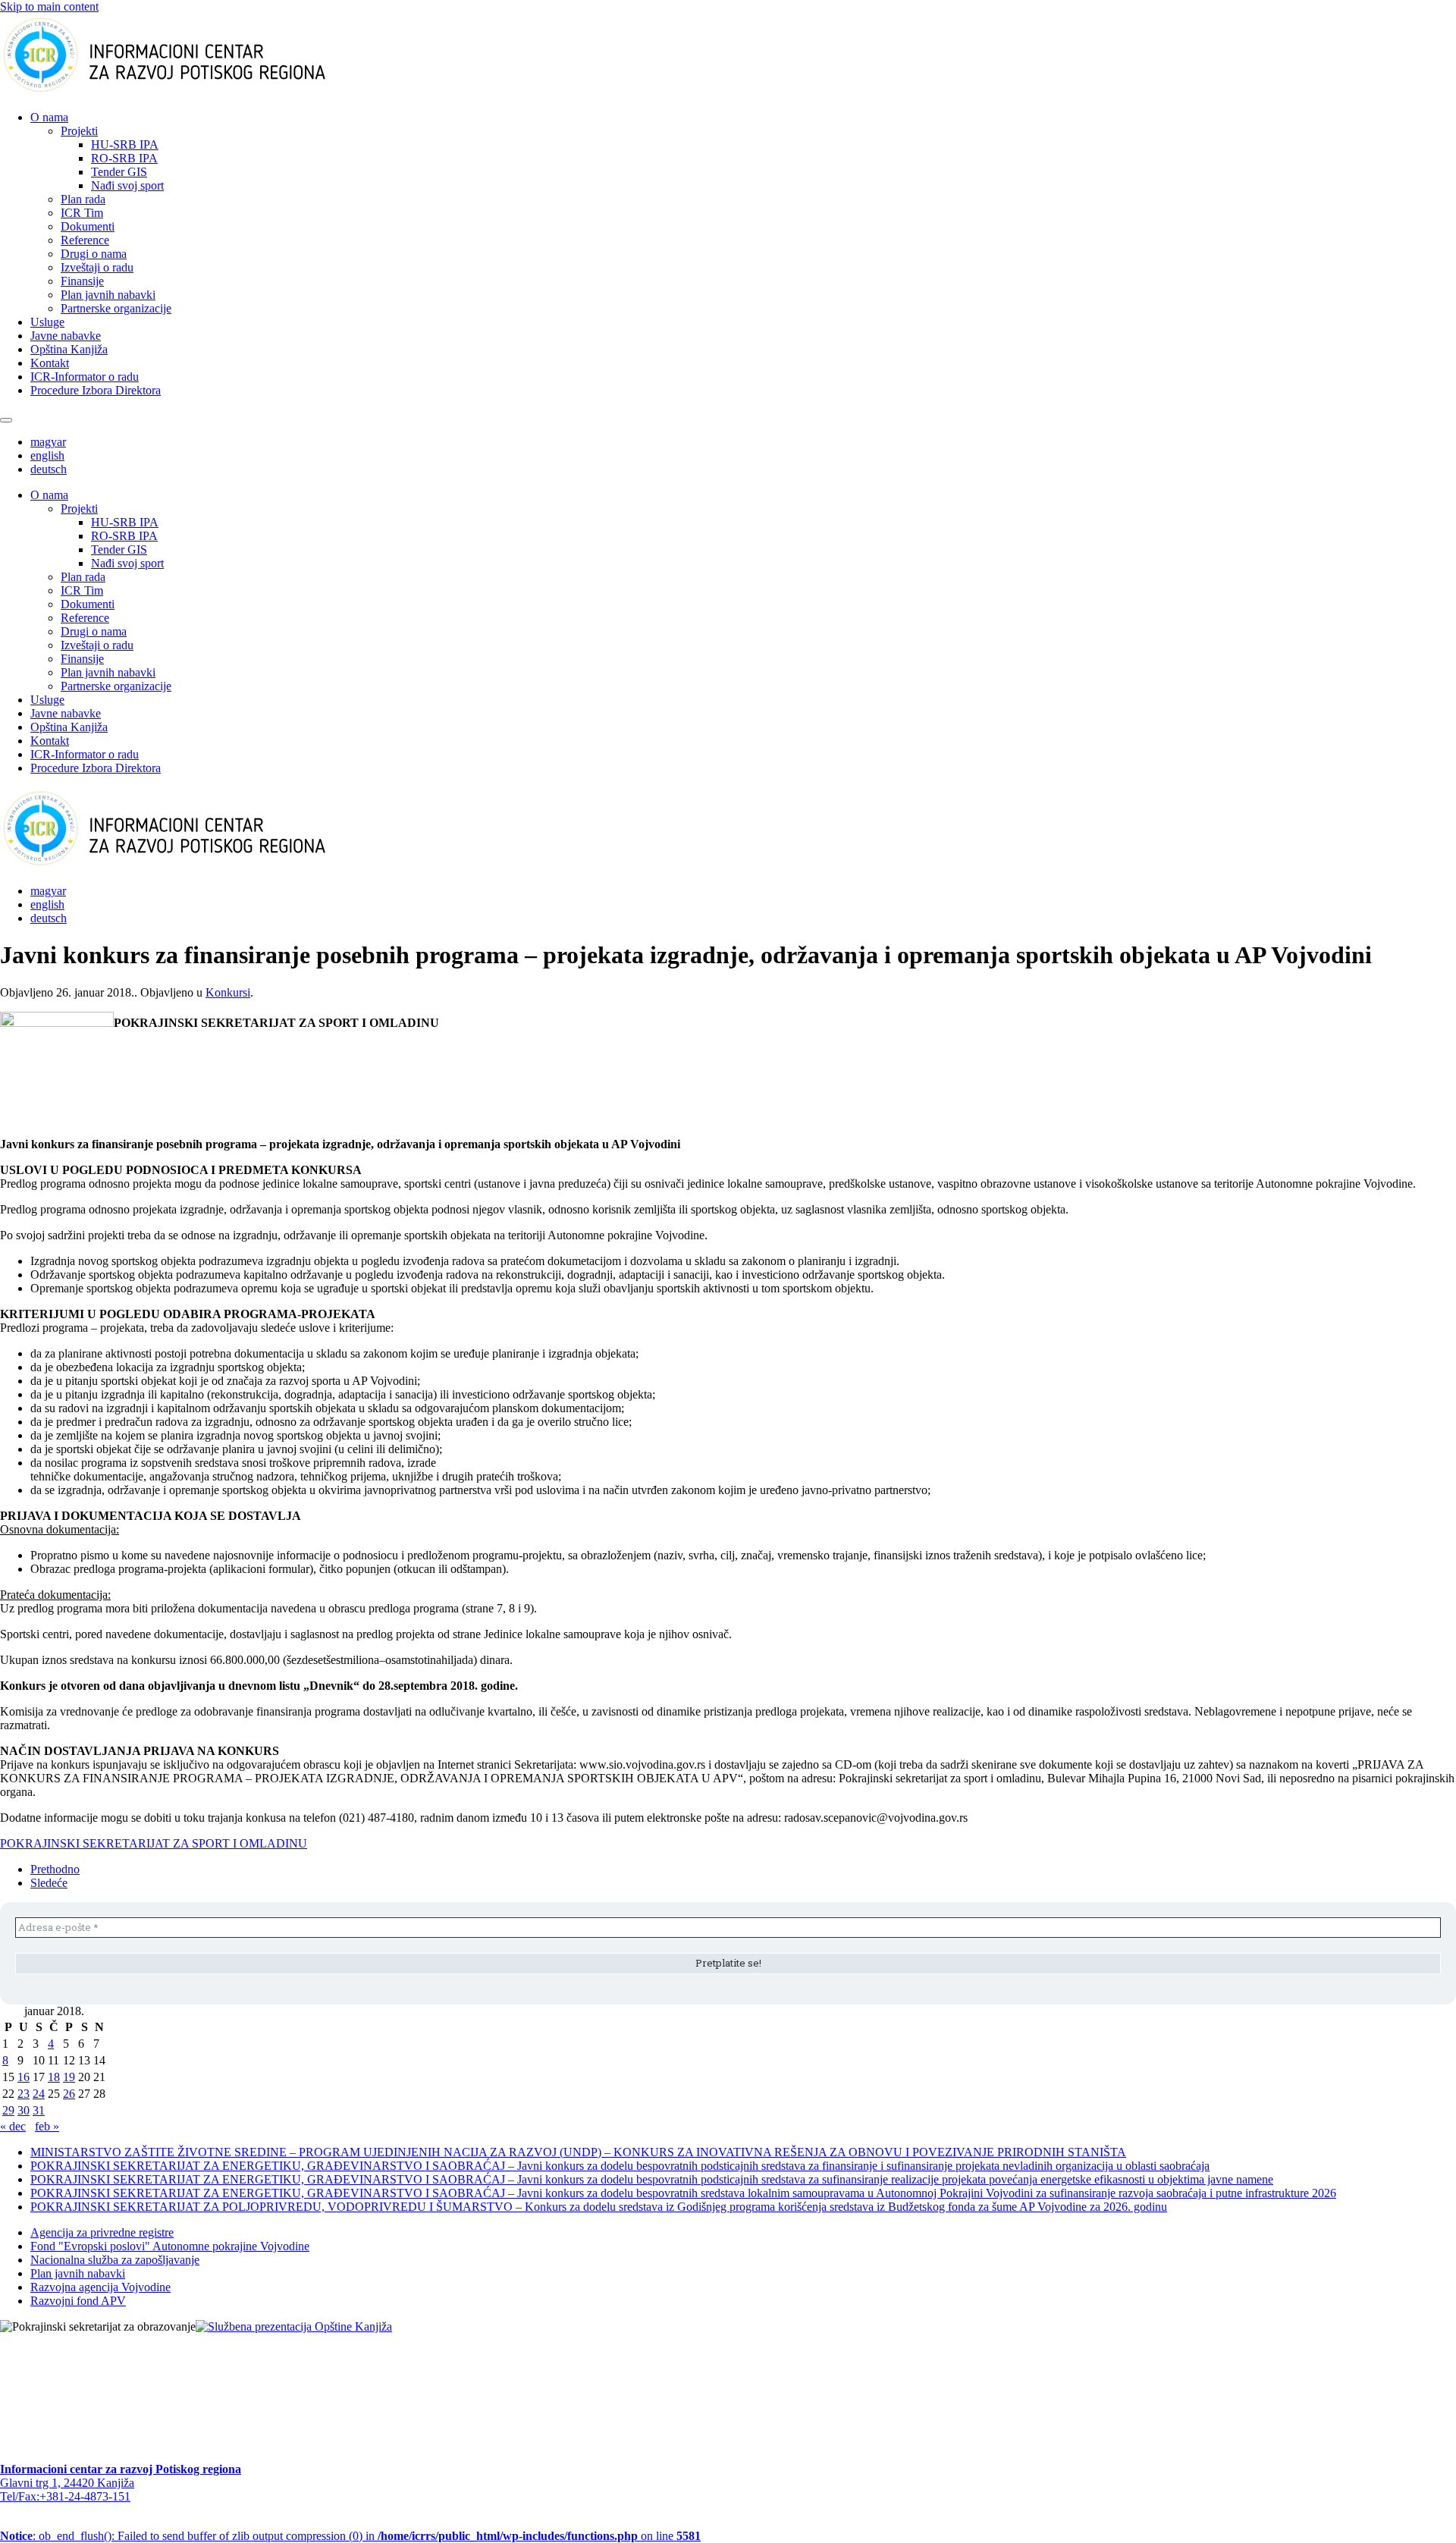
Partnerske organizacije (116, 308)
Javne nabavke (66, 336)
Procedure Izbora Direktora (96, 390)
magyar (48, 442)
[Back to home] (188, 91)
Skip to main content (49, 6)
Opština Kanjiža (69, 349)
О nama (49, 117)
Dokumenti (88, 226)
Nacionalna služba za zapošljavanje (115, 2260)
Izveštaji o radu (97, 267)
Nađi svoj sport (127, 185)
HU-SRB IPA (125, 144)
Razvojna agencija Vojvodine (100, 2287)
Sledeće (49, 1883)
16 (24, 2077)
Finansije (82, 281)
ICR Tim (82, 213)
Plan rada (83, 199)
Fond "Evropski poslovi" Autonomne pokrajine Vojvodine (170, 2246)
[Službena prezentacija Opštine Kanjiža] (294, 2326)
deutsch (49, 469)
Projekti (79, 131)
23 (24, 2094)
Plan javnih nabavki (108, 295)
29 (8, 2110)
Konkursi (228, 992)
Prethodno (55, 1869)
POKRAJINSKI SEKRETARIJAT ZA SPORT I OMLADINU (154, 1843)
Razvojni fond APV (78, 2301)
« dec (13, 2126)
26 (69, 2094)
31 (39, 2110)
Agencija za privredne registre (102, 2232)
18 (54, 2077)
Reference (85, 240)
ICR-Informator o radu (85, 377)
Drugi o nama (94, 254)
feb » (47, 2126)
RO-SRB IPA (124, 158)
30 (24, 2110)
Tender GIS (119, 172)
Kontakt (50, 363)
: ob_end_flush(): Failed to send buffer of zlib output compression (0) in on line (350, 2536)
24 (39, 2094)
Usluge (47, 322)
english (47, 455)
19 (69, 2077)
